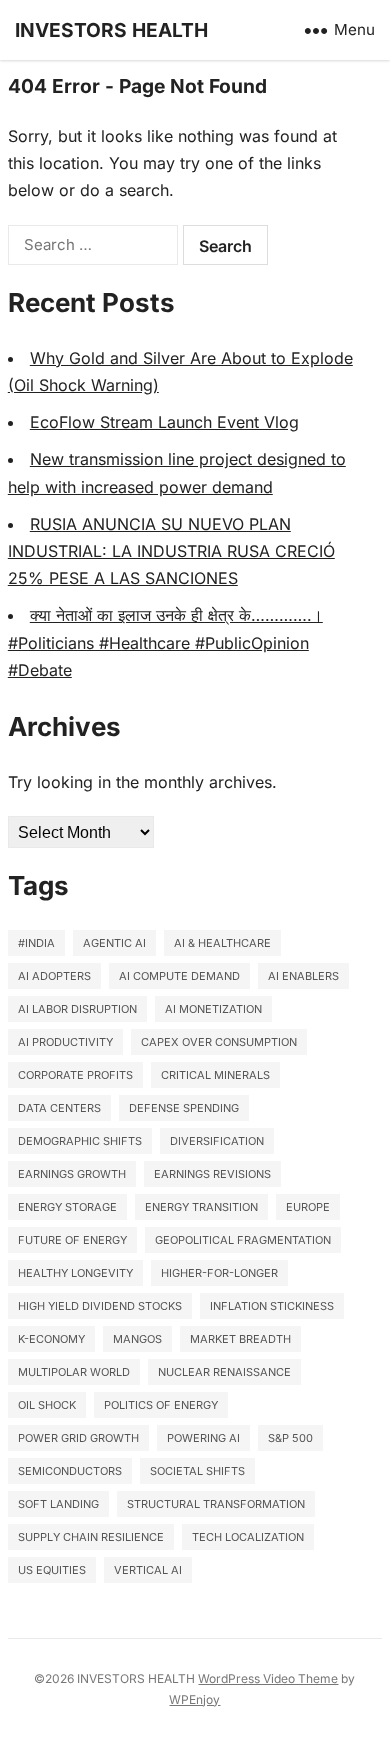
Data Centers (59, 1108)
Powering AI (203, 1438)
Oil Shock (47, 1405)
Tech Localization (248, 1537)
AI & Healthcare (222, 943)
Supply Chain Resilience (91, 1537)
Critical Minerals (215, 1075)
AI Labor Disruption (77, 1009)
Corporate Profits (75, 1075)
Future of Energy (72, 1240)
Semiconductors (70, 1471)
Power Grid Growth (78, 1438)
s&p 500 (290, 1438)
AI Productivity (65, 1042)
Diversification (217, 1141)
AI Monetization (213, 1009)
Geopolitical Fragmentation (243, 1240)
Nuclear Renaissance (224, 1372)
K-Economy (51, 1339)
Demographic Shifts (80, 1141)
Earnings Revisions (212, 1174)
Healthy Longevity (75, 1273)
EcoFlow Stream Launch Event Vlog (164, 422)
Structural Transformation (216, 1504)
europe (308, 1207)
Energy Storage (67, 1207)
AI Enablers (303, 976)
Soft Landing (58, 1504)
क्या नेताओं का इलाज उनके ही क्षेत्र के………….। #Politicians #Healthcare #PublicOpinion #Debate (165, 642)
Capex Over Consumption (219, 1042)
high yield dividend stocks (100, 1306)
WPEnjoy (194, 1699)
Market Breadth (240, 1339)
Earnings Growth (72, 1174)
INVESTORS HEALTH (111, 30)
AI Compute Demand (179, 976)
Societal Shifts (197, 1471)
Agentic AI (114, 943)
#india (36, 943)
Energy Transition (201, 1207)
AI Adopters (54, 976)
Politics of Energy (161, 1405)
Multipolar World (74, 1372)
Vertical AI (148, 1570)
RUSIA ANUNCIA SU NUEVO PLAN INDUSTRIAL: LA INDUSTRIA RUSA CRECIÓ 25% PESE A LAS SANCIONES (171, 551)
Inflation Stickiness (272, 1306)
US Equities (52, 1570)
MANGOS (137, 1339)
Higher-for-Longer (219, 1273)
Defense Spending (184, 1108)
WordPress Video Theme (268, 1678)
